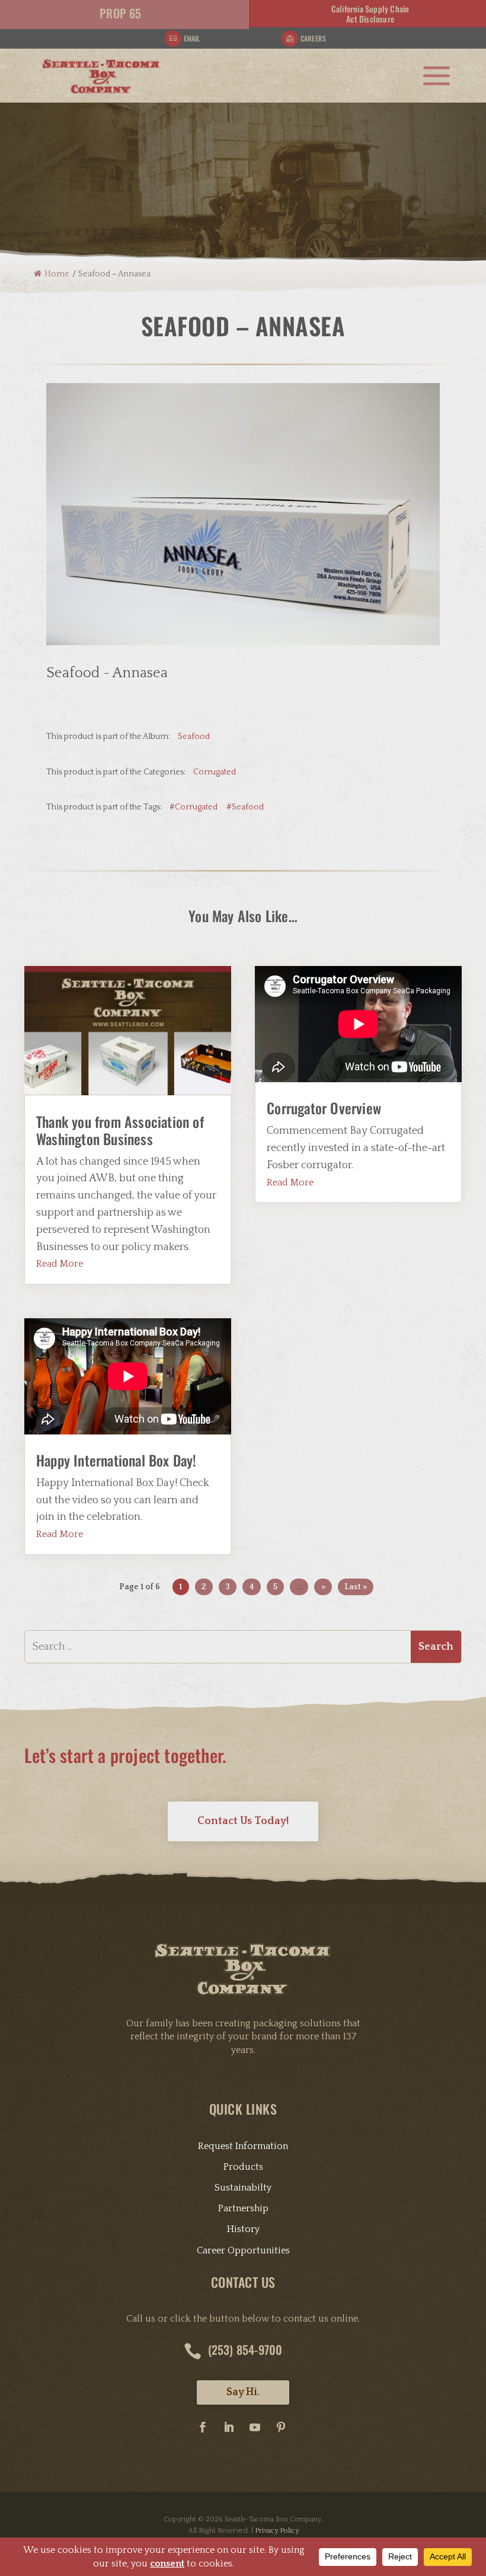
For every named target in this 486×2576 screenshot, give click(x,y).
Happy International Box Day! (116, 1460)
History (243, 2229)
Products (243, 2167)
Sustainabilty (243, 2188)
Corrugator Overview (324, 1108)
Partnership (243, 2208)
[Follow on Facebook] (203, 2427)
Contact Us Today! (243, 1821)
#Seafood (245, 807)
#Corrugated (194, 807)
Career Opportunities (243, 2250)
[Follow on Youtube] (255, 2427)
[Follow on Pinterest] (281, 2427)
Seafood (194, 737)
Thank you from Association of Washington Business (120, 1130)
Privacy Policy (277, 2531)
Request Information (243, 2146)
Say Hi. (243, 2392)
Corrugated (215, 772)
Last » (356, 1587)
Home (57, 274)
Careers (313, 38)
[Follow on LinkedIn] (229, 2427)
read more (60, 1264)
